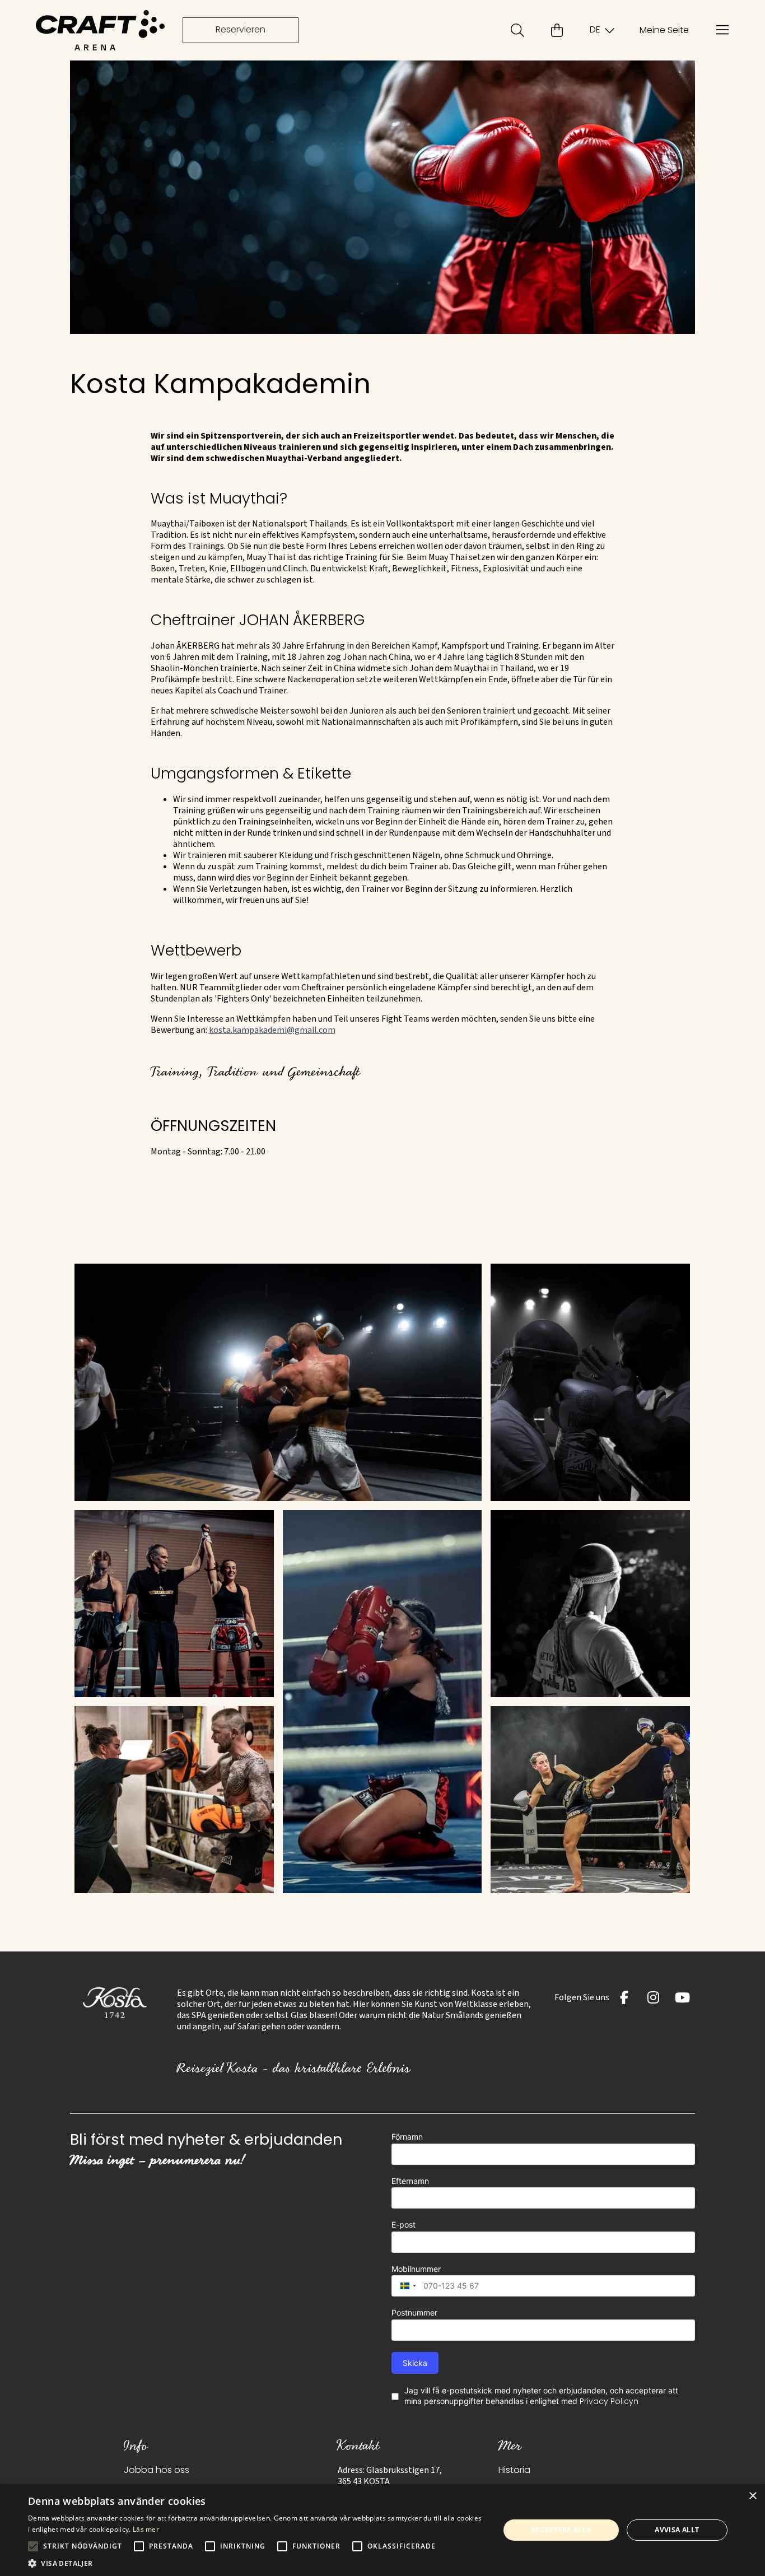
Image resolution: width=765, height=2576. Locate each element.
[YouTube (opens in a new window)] (683, 1997)
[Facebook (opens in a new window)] (624, 1997)
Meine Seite (664, 31)
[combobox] (405, 2286)
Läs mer (146, 2529)
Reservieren (241, 30)
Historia (514, 2471)
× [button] (752, 2496)
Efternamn (410, 2181)
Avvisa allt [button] (677, 2530)
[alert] (382, 2530)
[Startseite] (100, 30)
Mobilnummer (416, 2269)
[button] (278, 1382)
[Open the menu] (722, 30)
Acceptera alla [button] (561, 2530)
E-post (404, 2225)
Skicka (415, 2363)
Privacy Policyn (609, 2402)
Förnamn (407, 2137)
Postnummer (414, 2312)
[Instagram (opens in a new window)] (654, 1997)
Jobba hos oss (157, 2471)
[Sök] (517, 30)
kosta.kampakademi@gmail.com (272, 1030)
